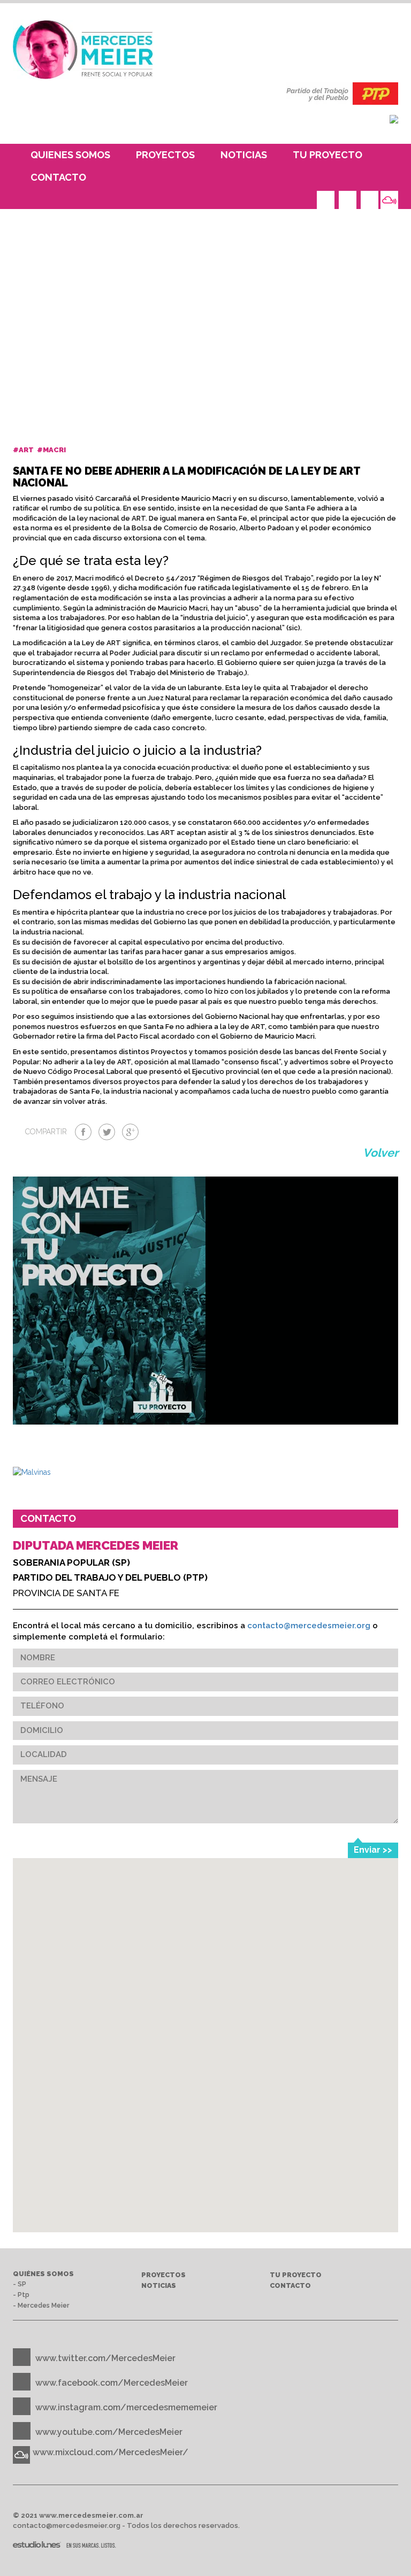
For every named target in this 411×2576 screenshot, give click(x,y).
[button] (205, 2149)
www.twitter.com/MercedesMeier (105, 2358)
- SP (20, 2284)
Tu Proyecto (328, 155)
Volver (380, 1153)
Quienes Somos (70, 155)
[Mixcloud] (389, 200)
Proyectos (165, 155)
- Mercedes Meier (41, 2305)
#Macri (52, 450)
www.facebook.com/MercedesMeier (112, 2383)
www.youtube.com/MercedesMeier (109, 2432)
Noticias (244, 155)
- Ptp (21, 2295)
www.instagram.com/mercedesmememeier (126, 2407)
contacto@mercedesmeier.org (309, 1626)
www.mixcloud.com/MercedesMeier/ (111, 2452)
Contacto (58, 177)
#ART (24, 450)
